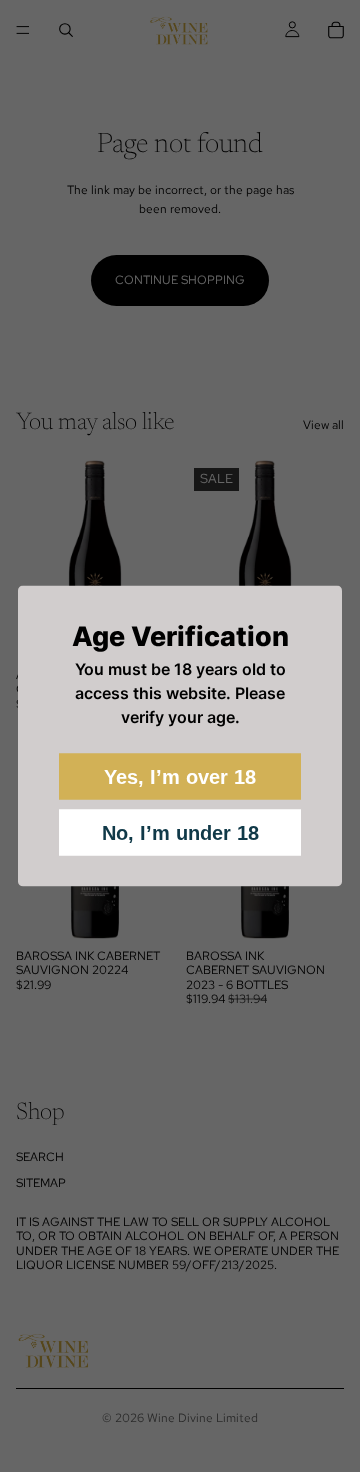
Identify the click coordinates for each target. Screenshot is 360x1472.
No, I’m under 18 (180, 833)
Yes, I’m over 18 (180, 777)
